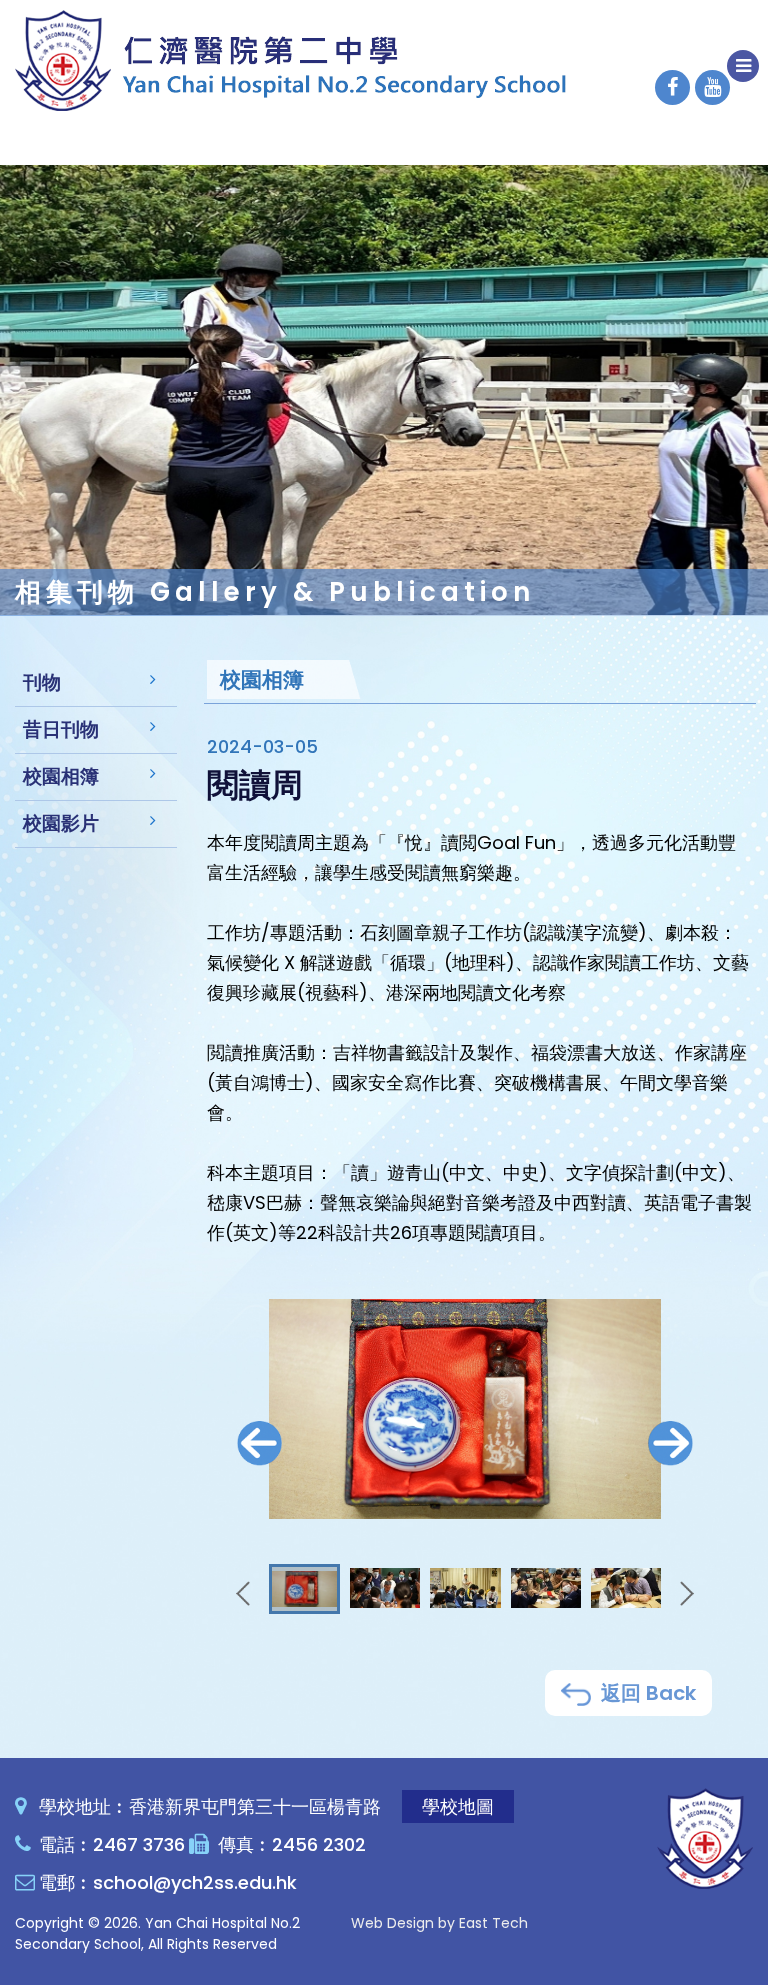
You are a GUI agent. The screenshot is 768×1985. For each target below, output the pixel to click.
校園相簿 (61, 776)
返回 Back (646, 1693)
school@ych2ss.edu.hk (195, 1882)
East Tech (493, 1923)
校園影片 (61, 823)
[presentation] (259, 1443)
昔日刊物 (61, 729)
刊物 (42, 682)
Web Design (392, 1923)
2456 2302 (319, 1844)
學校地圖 (458, 1806)
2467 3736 (139, 1844)
